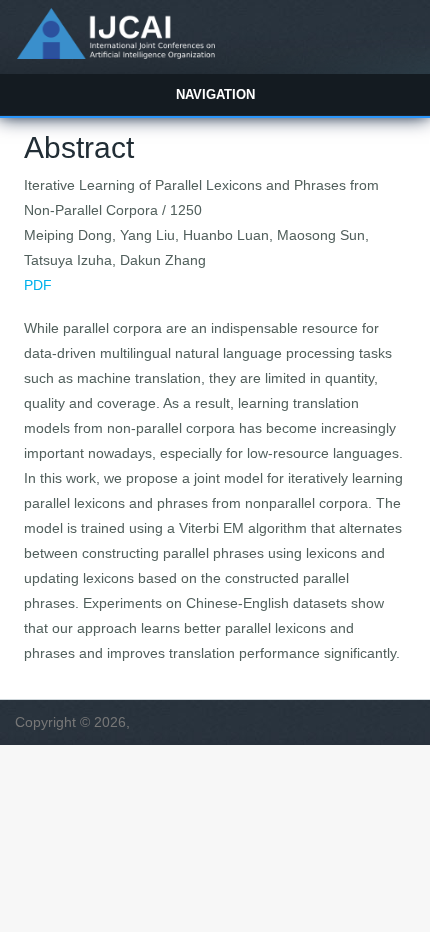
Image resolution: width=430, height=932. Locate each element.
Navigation (215, 94)
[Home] (115, 54)
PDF (38, 285)
